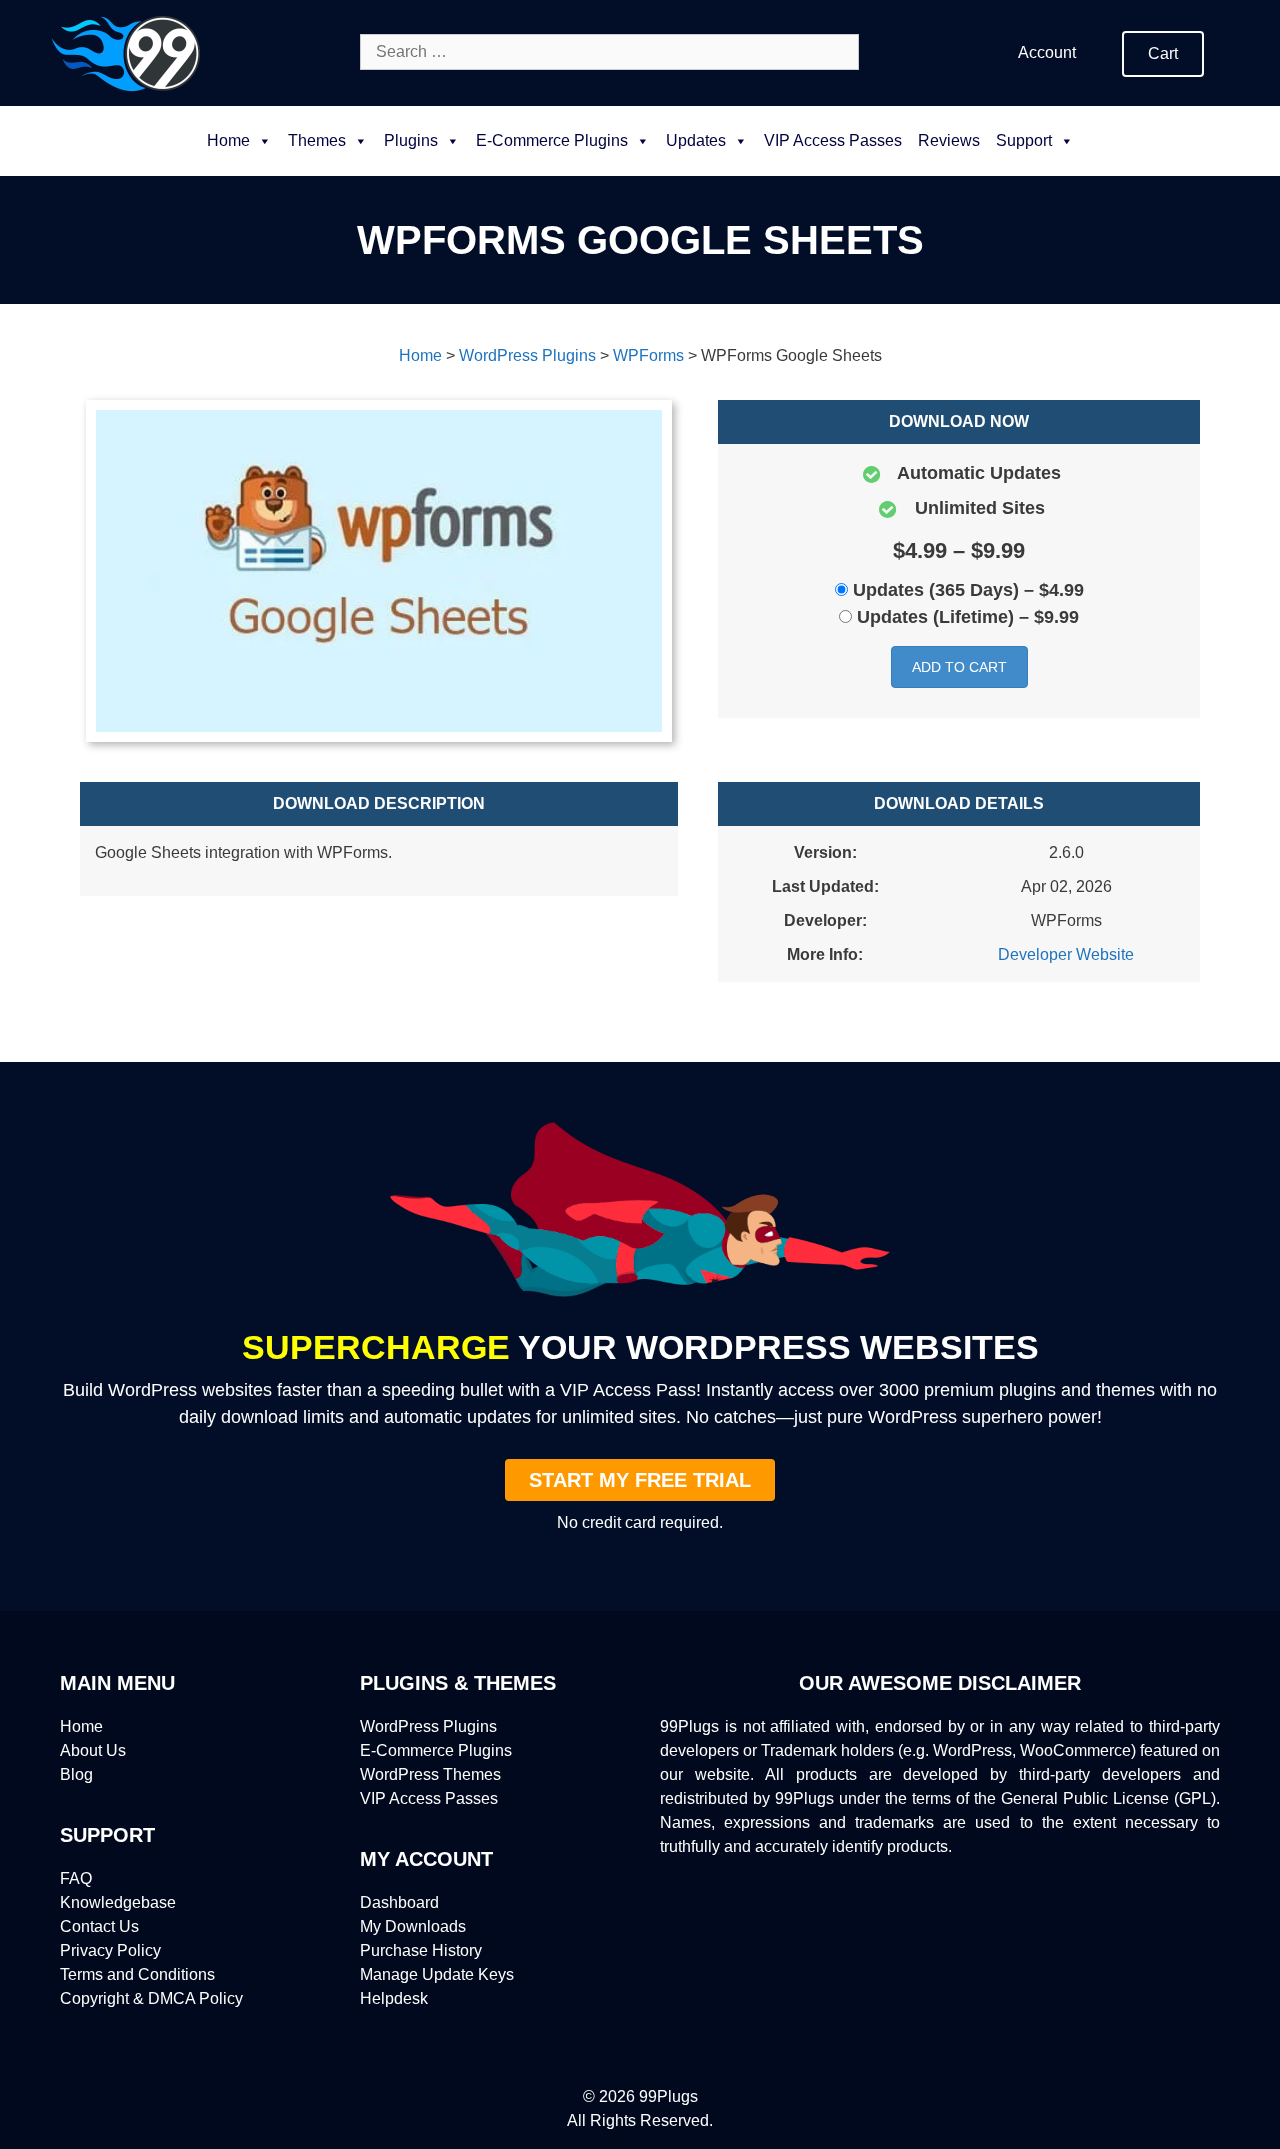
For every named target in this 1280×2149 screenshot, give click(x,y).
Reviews (949, 140)
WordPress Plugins (428, 1726)
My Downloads (413, 1926)
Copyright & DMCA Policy (151, 1998)
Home (228, 140)
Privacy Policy (110, 1950)
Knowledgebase (118, 1902)
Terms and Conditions (137, 1974)
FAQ (76, 1878)
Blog (76, 1774)
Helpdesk (394, 1998)
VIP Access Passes (833, 140)
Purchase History (421, 1950)
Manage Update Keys (437, 1974)
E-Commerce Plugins (436, 1750)
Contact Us (99, 1926)
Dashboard (399, 1902)
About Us (93, 1750)
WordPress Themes (430, 1774)
